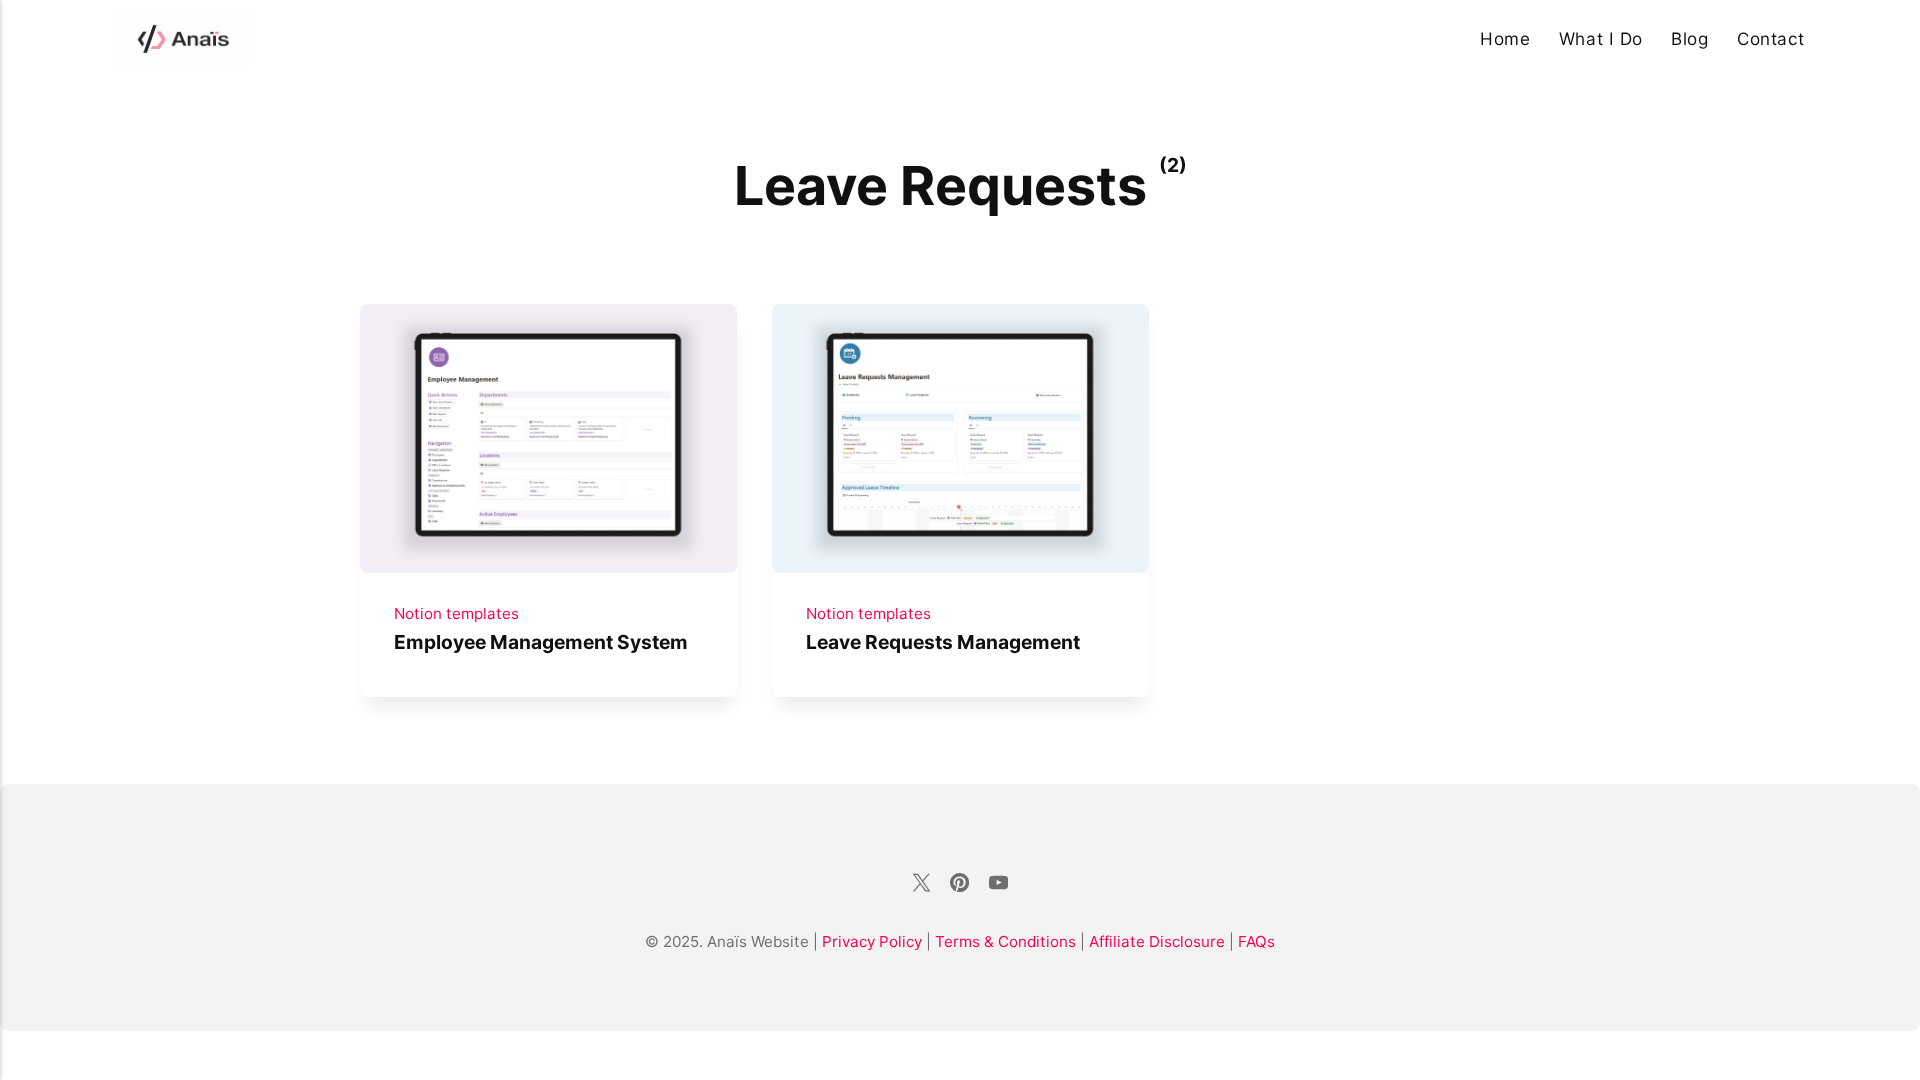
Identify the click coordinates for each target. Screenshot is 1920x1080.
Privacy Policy (872, 941)
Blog (1689, 38)
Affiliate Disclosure (1157, 941)
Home (1505, 38)
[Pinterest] (960, 885)
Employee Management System (541, 642)
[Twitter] (921, 885)
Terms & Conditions (1007, 941)
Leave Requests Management (942, 642)
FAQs (1256, 941)
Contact (1771, 38)
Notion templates (456, 613)
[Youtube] (998, 885)
